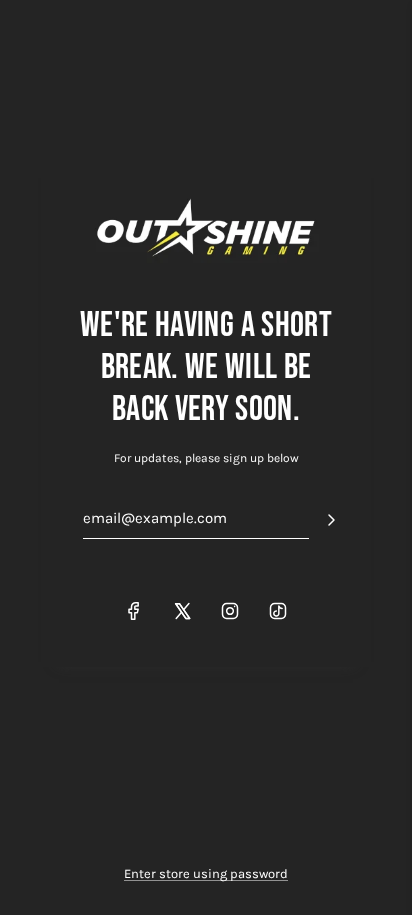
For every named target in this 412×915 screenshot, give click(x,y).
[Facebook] (134, 611)
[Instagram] (230, 611)
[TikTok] (278, 611)
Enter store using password (206, 873)
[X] (182, 611)
